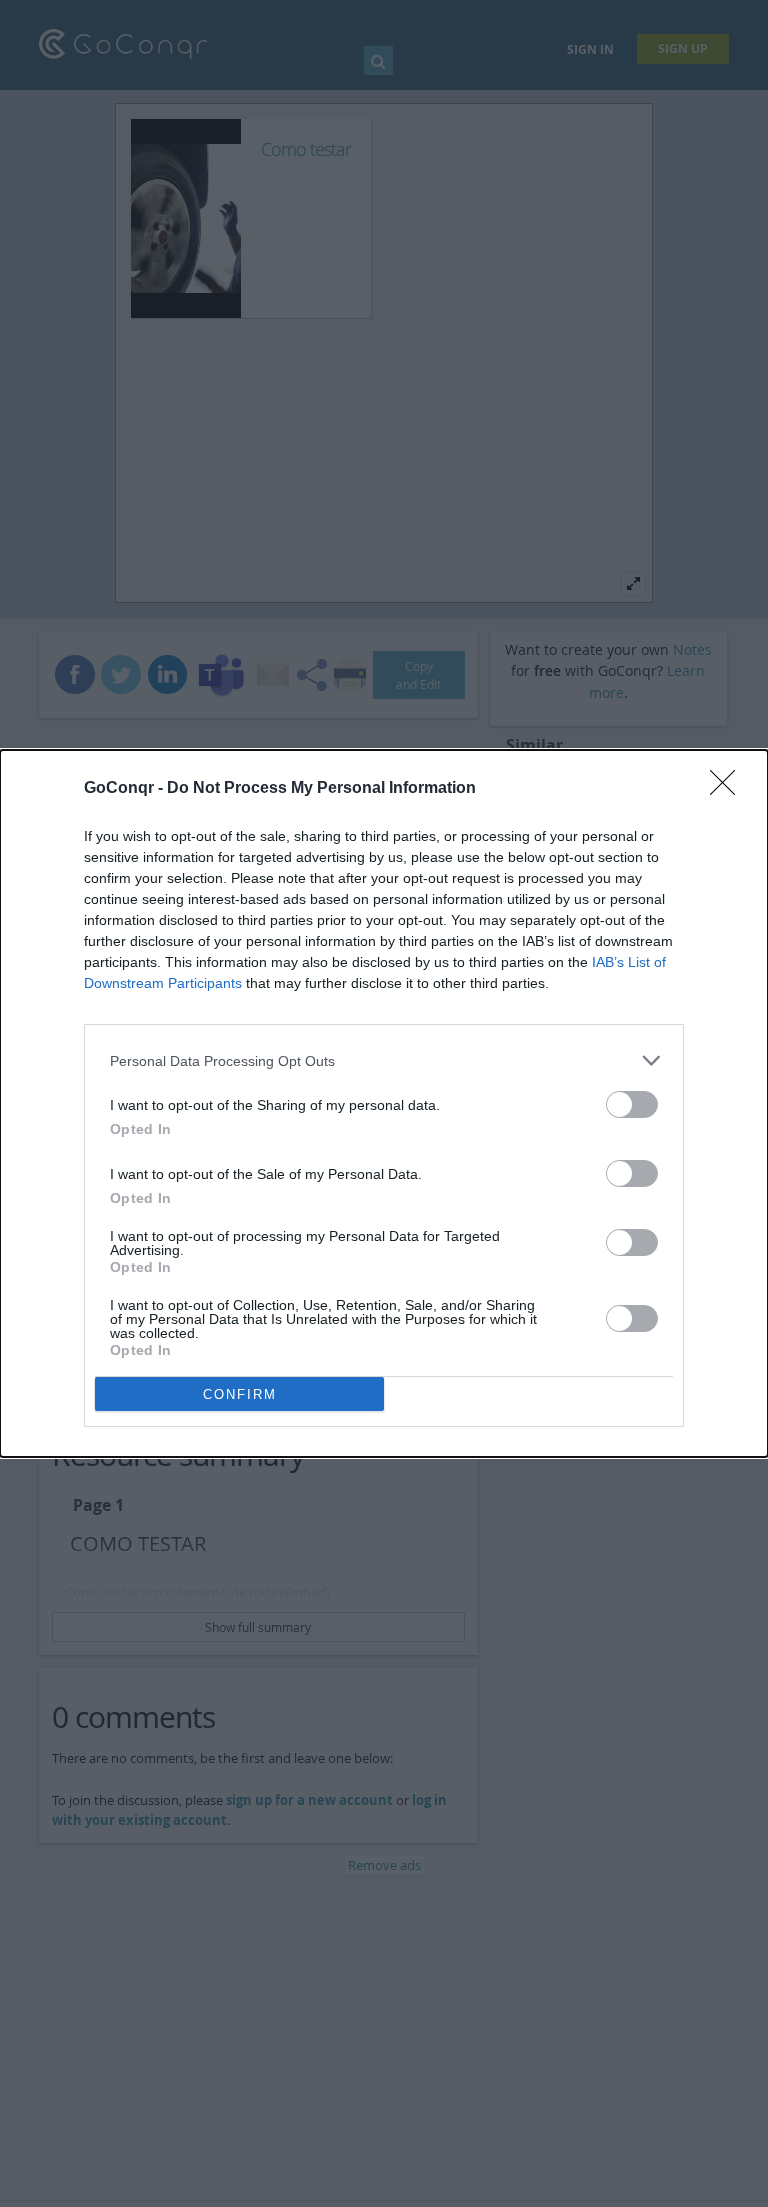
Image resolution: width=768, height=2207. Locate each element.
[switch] (632, 1104)
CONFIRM (240, 1394)
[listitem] (384, 1060)
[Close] (729, 789)
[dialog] (384, 1103)
